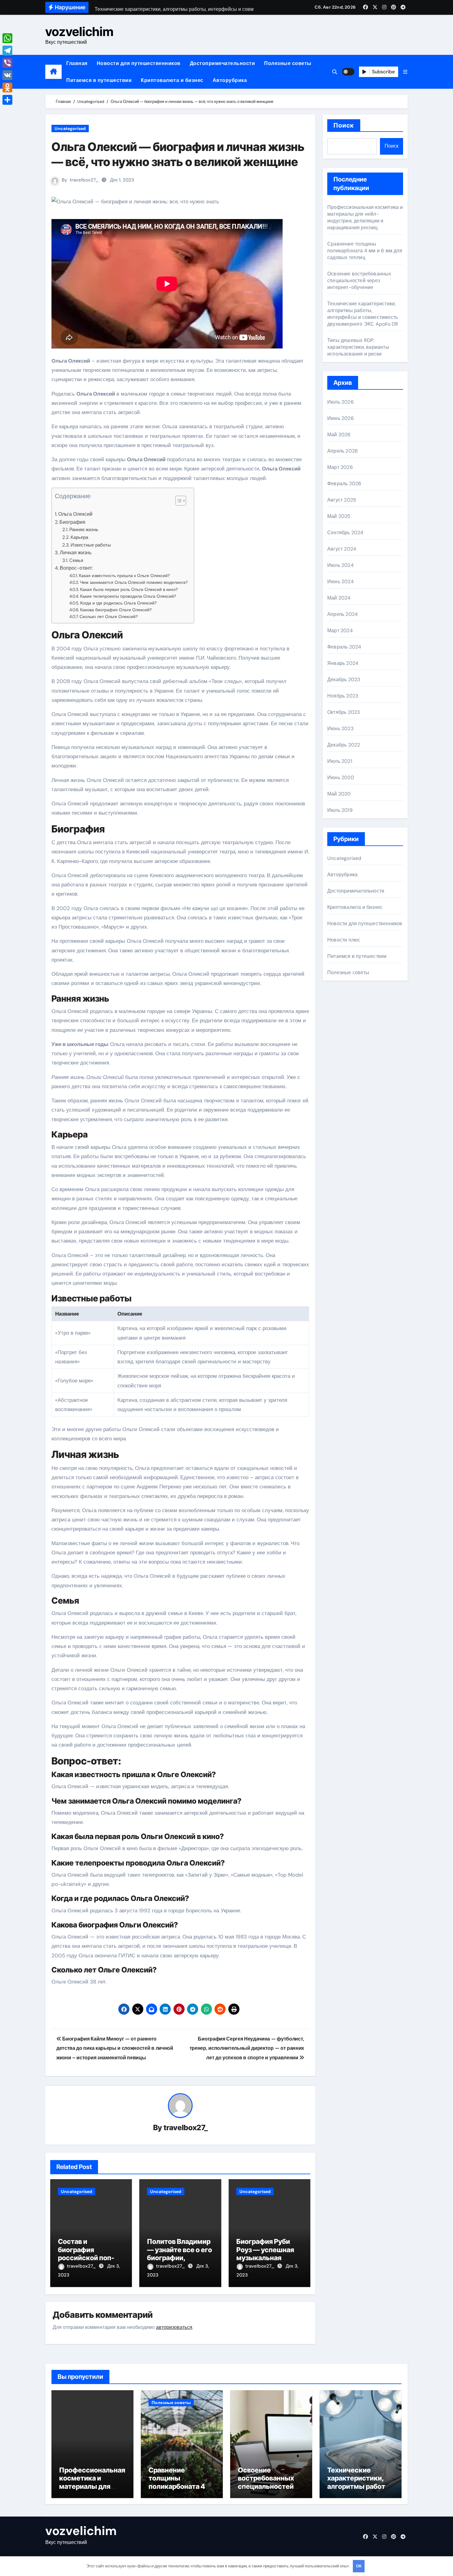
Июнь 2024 (341, 582)
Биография (72, 522)
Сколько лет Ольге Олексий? (109, 617)
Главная (77, 63)
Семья (76, 560)
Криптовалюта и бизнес (172, 80)
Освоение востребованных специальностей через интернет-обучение (359, 281)
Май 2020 (339, 794)
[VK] (7, 75)
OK (359, 2566)
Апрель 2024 (343, 614)
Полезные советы (288, 63)
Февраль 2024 (344, 647)
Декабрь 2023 (344, 680)
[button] (405, 72)
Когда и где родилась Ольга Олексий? (118, 603)
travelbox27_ (84, 180)
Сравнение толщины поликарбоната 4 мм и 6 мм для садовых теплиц (365, 251)
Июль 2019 (340, 810)
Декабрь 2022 (344, 745)
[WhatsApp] (7, 38)
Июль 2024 (341, 565)
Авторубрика (230, 80)
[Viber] (7, 63)
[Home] (53, 72)
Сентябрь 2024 (345, 533)
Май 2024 (339, 598)
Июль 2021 (340, 761)
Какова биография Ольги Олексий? (116, 610)
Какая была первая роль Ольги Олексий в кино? (129, 589)
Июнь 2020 (341, 777)
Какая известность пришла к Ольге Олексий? (124, 576)
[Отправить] (7, 100)
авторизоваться (174, 2327)
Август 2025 (342, 500)
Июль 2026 (341, 402)
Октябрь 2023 (343, 712)
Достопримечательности (222, 63)
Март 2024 (340, 631)
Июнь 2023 (340, 728)
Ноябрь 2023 (343, 696)
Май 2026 (339, 435)
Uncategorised (70, 128)
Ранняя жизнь (84, 530)
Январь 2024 (343, 663)
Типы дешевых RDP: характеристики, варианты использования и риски (358, 347)
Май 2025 (339, 516)
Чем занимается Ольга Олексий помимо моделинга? (134, 582)
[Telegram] (7, 51)
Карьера (79, 537)
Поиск (344, 125)
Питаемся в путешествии (99, 80)
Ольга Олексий (75, 514)
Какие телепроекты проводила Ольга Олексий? (128, 596)
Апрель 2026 (343, 451)
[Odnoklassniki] (7, 87)
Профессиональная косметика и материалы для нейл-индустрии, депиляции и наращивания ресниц (365, 217)
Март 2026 (340, 467)
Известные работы (91, 545)
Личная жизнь (76, 553)
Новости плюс (344, 940)
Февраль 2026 (344, 484)
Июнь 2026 (341, 418)
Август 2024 (342, 549)
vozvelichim (79, 32)
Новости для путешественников (139, 63)
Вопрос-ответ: (76, 568)
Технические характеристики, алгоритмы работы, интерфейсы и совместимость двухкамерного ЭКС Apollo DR (363, 314)
